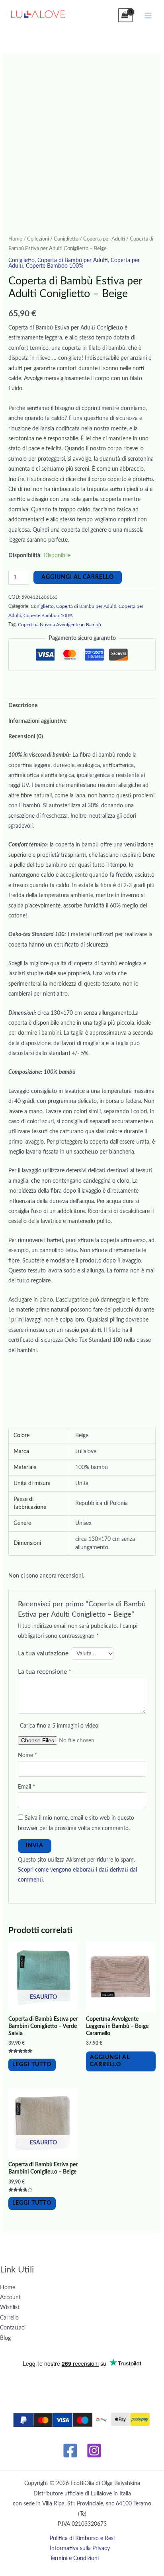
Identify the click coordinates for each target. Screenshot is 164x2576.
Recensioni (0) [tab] (26, 737)
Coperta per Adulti (104, 239)
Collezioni (38, 239)
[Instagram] (94, 2451)
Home (15, 239)
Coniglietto (66, 239)
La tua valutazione (43, 1653)
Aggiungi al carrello (78, 577)
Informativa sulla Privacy (80, 2548)
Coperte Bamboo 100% (55, 266)
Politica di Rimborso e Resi (82, 2539)
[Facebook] (70, 2451)
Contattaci (13, 2328)
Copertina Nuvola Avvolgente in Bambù (60, 625)
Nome (27, 1755)
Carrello (9, 2318)
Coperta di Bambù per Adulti (73, 260)
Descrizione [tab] (23, 706)
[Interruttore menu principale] (148, 15)
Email (26, 1787)
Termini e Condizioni (74, 2558)
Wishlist (10, 2308)
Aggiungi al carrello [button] (110, 2061)
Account (10, 2298)
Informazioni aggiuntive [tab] (37, 721)
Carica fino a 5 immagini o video (59, 1726)
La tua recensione (45, 1672)
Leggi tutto (32, 2065)
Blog (5, 2338)
